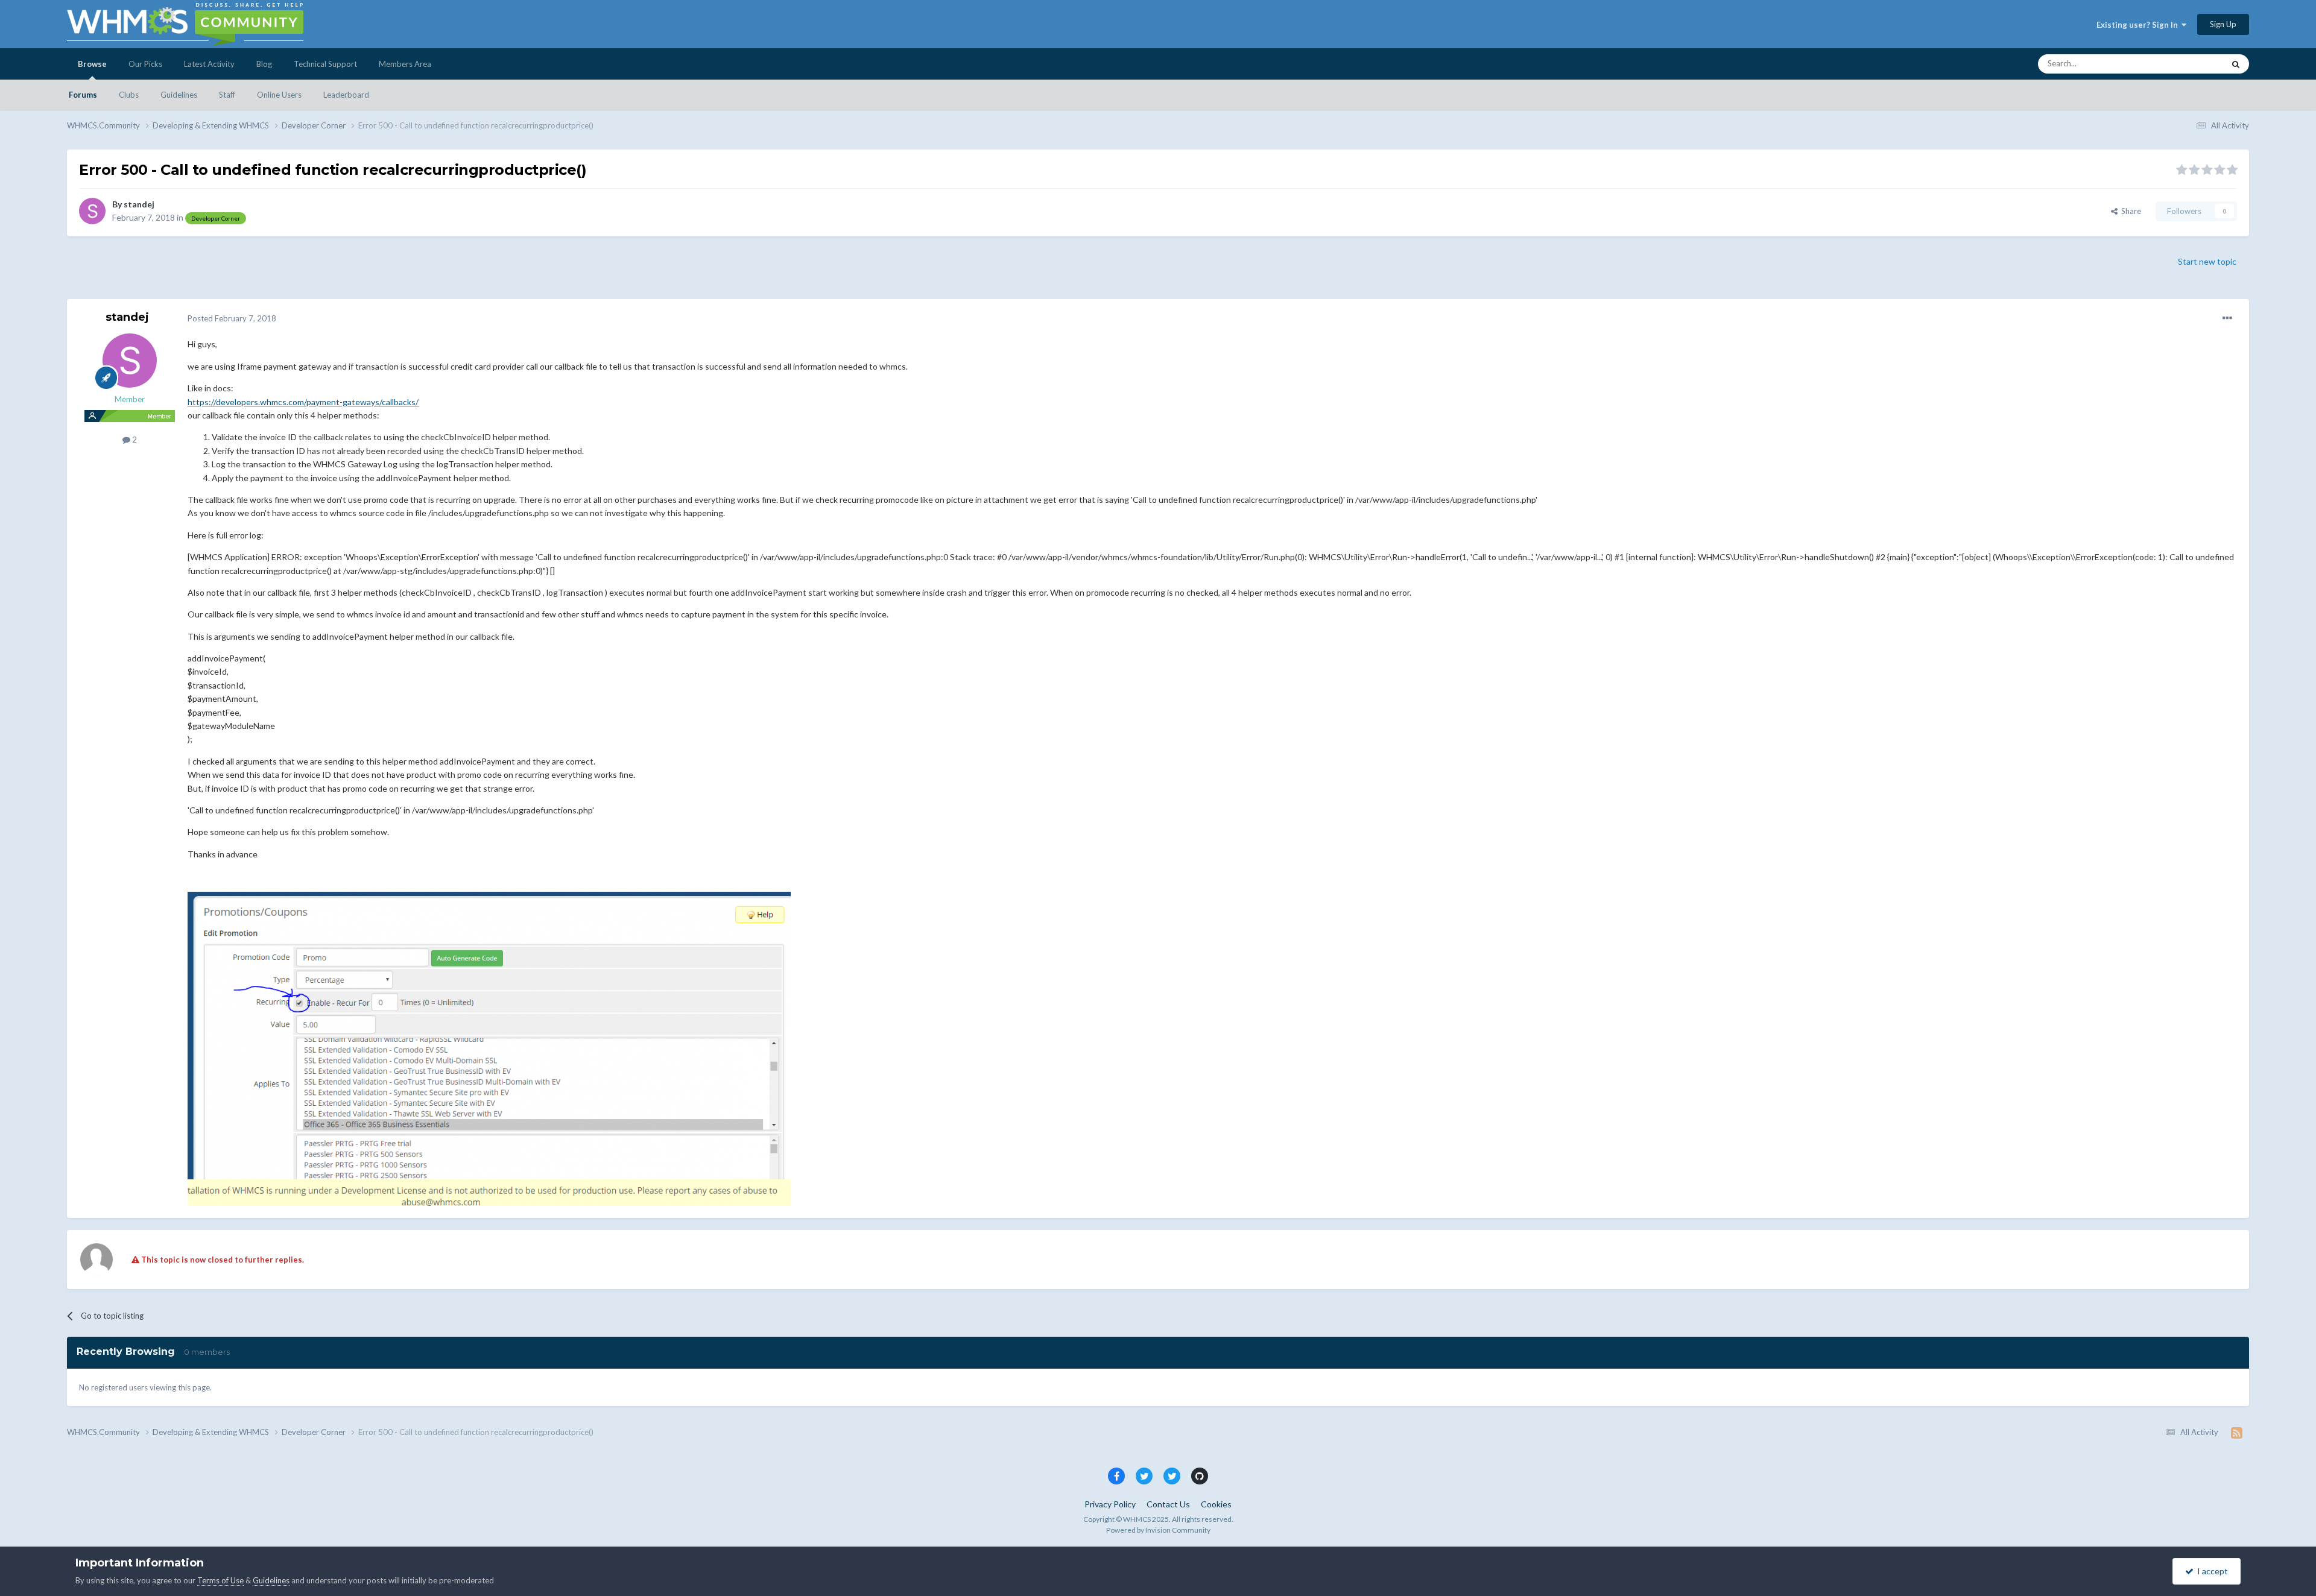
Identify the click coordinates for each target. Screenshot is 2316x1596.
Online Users (279, 95)
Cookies (1216, 1504)
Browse (92, 64)
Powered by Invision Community (1158, 1530)
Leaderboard (346, 95)
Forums (83, 95)
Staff (227, 95)
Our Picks (145, 64)
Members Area (405, 64)
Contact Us (1168, 1504)
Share (2129, 211)
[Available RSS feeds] (2237, 1433)
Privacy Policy (1110, 1504)
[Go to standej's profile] (92, 211)
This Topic (2190, 64)
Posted (232, 318)
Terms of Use (220, 1580)
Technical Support (325, 64)
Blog (264, 64)
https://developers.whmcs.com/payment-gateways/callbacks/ (303, 402)
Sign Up (2223, 24)
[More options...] (2227, 318)
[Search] (2236, 64)
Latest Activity (209, 64)
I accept (2211, 1571)
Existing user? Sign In (2139, 25)
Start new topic (2207, 261)
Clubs (129, 95)
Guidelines (179, 95)
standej (139, 204)
